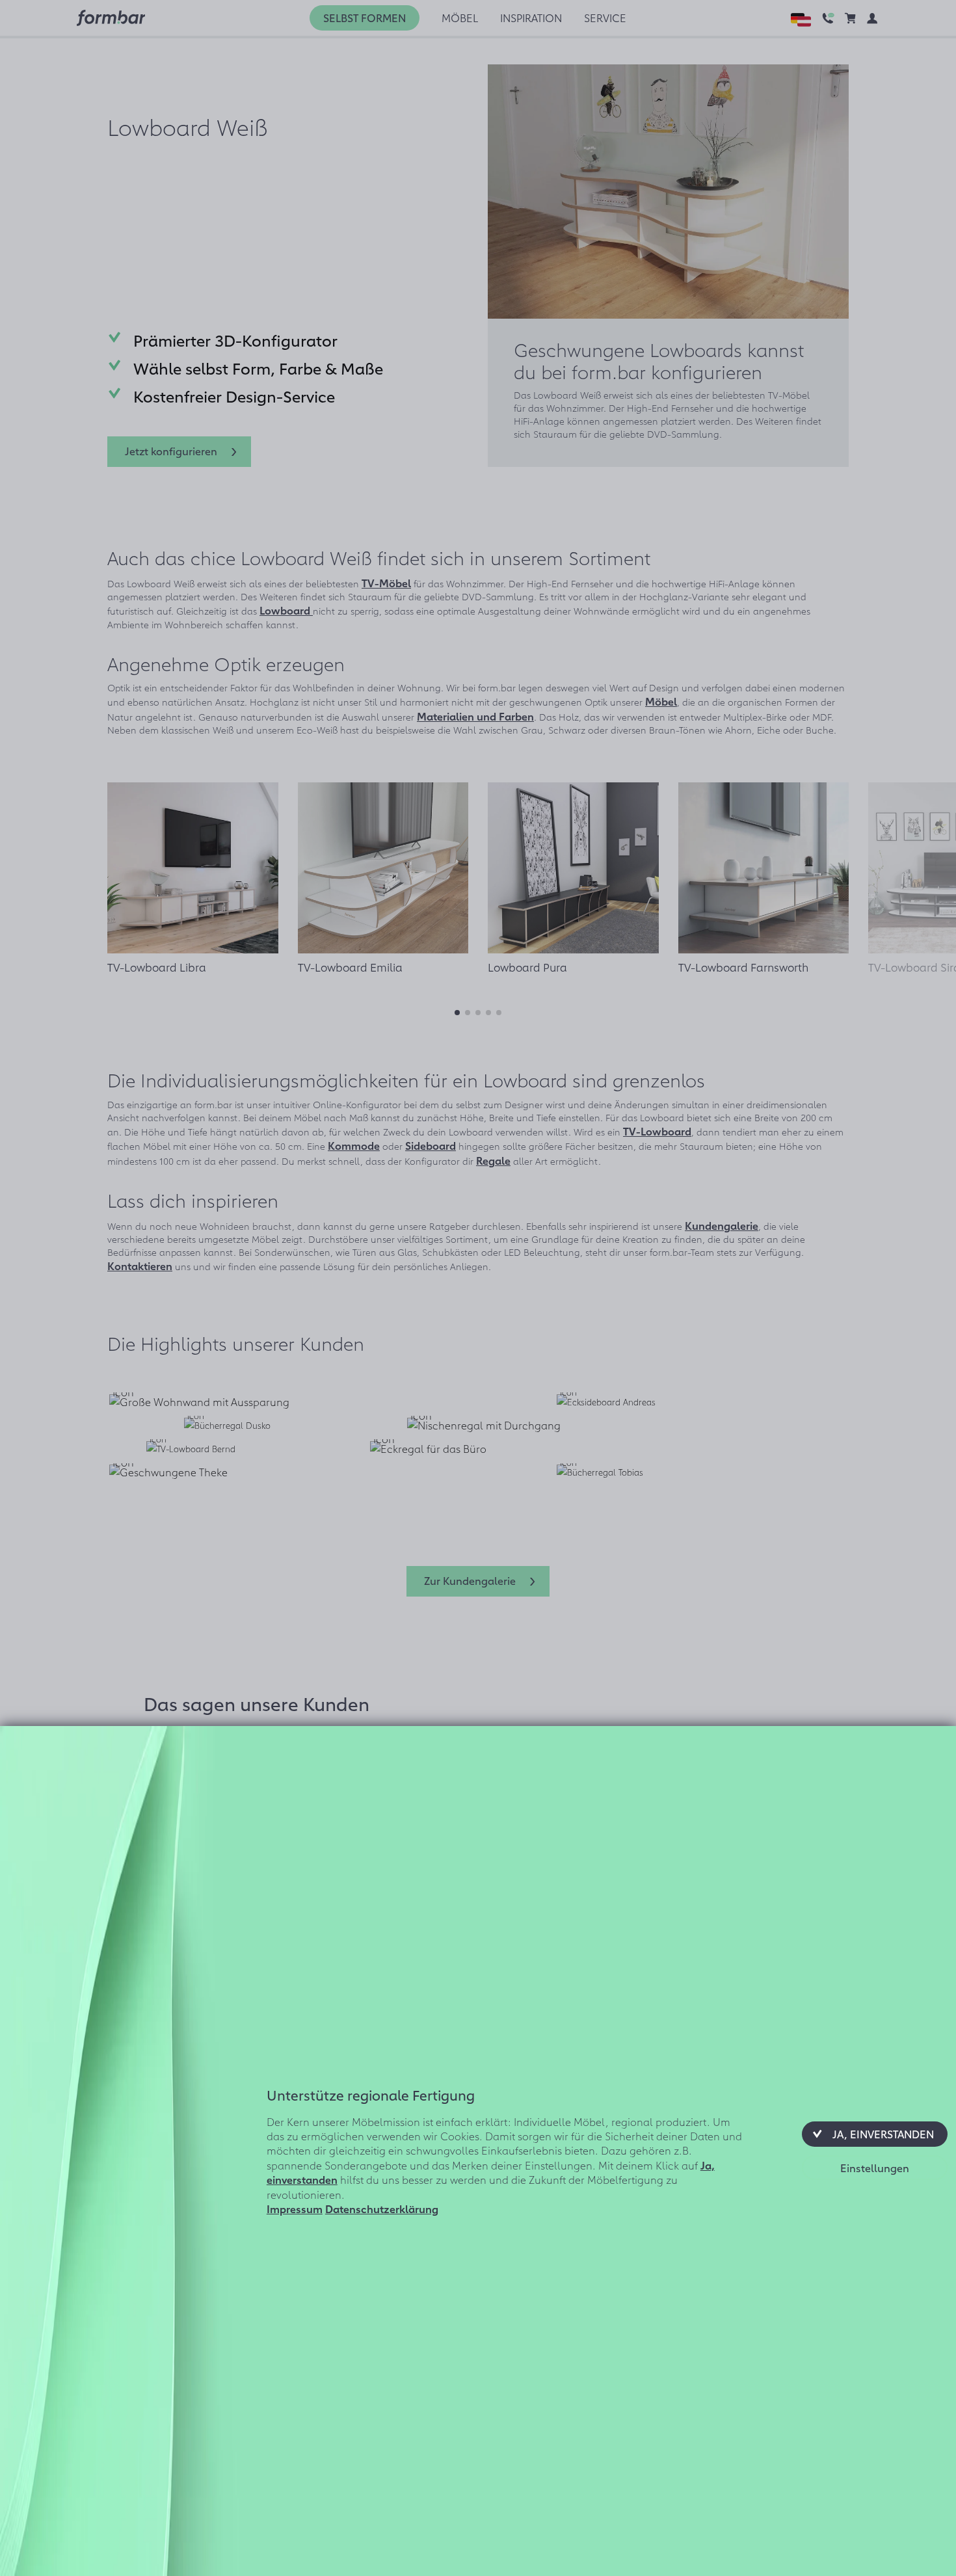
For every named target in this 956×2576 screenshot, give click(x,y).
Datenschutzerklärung (382, 2209)
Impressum (295, 2209)
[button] (875, 2134)
